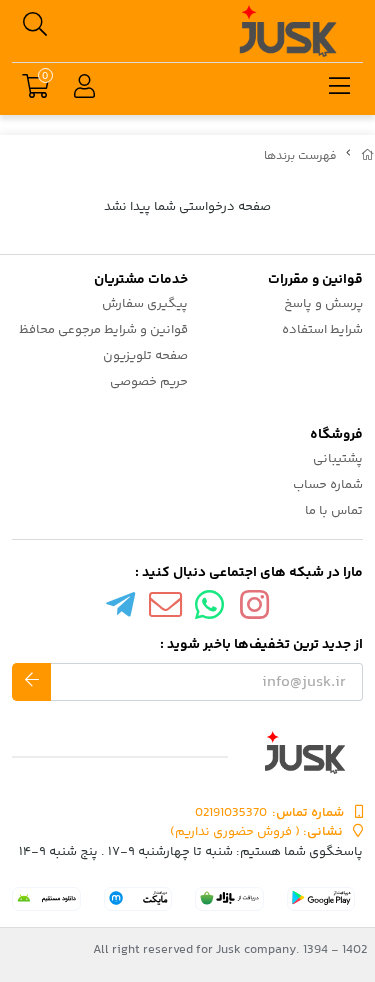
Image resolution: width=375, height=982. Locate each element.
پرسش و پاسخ (323, 304)
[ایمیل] (165, 610)
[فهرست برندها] (187, 752)
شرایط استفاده (322, 330)
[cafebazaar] (229, 899)
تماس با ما (334, 511)
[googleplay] (321, 899)
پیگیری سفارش (145, 304)
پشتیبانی (338, 459)
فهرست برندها (300, 156)
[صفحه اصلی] (368, 156)
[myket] (138, 899)
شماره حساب (328, 485)
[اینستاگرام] (255, 610)
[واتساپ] (210, 610)
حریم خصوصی (149, 382)
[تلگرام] (121, 610)
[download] (46, 899)
